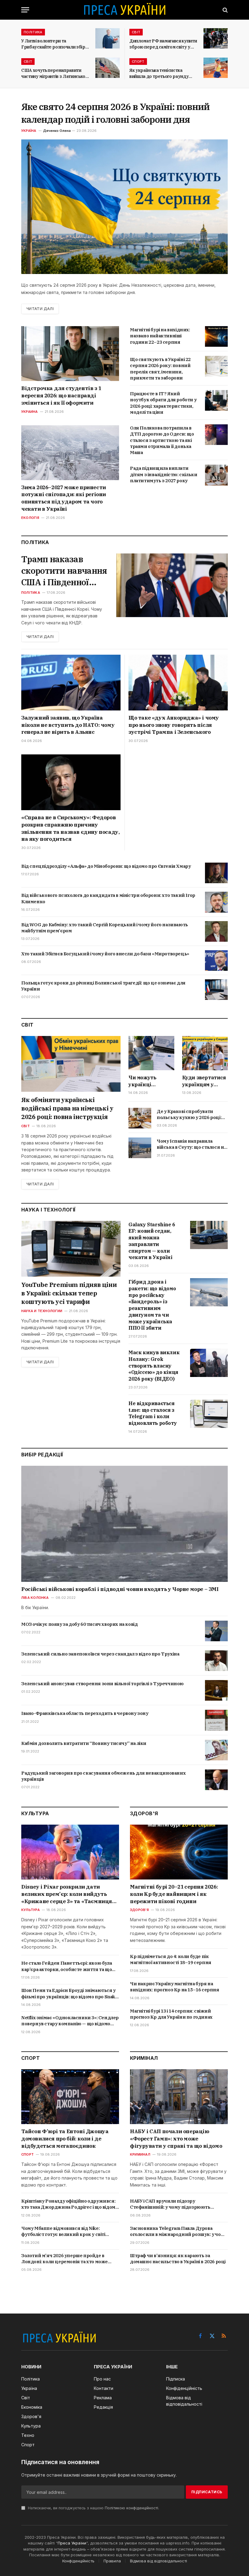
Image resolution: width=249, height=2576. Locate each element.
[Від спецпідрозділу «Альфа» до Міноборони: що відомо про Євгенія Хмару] (216, 873)
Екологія (30, 518)
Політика (33, 32)
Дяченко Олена (57, 131)
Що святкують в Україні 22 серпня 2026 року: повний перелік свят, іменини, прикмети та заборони (160, 369)
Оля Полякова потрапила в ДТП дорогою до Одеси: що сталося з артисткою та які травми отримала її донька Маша (162, 440)
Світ (136, 32)
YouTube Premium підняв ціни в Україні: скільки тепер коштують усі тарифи (69, 1293)
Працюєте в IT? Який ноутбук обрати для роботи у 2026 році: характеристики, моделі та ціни (163, 403)
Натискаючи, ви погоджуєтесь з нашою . (93, 2508)
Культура (31, 1910)
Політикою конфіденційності (131, 2508)
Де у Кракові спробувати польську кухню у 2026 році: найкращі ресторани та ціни (190, 1115)
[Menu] (25, 10)
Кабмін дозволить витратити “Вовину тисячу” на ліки (84, 1743)
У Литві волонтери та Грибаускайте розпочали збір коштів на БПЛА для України (53, 44)
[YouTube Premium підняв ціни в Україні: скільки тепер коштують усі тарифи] (71, 1249)
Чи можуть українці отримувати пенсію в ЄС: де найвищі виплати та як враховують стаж (151, 1081)
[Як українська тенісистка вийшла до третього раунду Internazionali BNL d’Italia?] (216, 68)
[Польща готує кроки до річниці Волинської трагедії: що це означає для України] (216, 990)
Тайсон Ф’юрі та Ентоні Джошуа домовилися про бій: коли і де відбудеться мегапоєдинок (65, 2139)
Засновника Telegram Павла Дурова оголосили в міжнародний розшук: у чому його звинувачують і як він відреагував (178, 2232)
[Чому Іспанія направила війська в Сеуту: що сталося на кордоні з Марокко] (140, 1148)
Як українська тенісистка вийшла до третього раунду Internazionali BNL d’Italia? (159, 74)
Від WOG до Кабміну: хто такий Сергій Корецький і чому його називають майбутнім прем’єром (105, 928)
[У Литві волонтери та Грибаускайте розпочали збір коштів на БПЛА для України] (107, 38)
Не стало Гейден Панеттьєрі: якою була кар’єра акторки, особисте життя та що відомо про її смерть (67, 1966)
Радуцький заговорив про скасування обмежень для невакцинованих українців (103, 1776)
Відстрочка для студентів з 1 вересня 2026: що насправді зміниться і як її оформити (61, 396)
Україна (29, 131)
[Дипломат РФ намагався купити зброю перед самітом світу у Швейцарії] (216, 38)
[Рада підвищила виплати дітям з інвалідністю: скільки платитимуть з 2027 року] (216, 475)
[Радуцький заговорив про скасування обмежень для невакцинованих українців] (216, 1780)
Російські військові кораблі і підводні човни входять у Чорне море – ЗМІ (120, 1589)
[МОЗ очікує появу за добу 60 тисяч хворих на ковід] (216, 1631)
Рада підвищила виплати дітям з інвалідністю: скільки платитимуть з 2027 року (164, 474)
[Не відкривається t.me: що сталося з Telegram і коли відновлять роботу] (209, 1414)
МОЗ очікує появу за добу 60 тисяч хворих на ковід (79, 1624)
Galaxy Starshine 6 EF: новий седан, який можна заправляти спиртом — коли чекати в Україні (152, 1241)
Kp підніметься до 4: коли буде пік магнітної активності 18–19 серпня (171, 1959)
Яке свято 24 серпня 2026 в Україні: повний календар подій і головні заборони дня (115, 113)
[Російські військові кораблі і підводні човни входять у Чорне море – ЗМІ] (124, 1524)
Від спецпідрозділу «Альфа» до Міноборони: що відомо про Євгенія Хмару (106, 866)
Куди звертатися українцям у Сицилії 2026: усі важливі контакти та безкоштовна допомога (204, 1081)
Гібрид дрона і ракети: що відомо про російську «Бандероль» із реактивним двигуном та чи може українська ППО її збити (152, 1305)
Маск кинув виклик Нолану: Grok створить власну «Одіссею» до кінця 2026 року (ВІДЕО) (154, 1366)
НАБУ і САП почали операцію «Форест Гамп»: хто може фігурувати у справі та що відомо (176, 2139)
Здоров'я (139, 1910)
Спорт (138, 62)
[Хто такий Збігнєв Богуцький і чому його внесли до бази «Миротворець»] (216, 961)
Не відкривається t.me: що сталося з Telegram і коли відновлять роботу (153, 1413)
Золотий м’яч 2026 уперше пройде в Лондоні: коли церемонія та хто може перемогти (65, 2259)
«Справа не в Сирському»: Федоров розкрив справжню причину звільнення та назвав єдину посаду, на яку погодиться (70, 828)
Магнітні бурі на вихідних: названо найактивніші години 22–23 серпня (160, 336)
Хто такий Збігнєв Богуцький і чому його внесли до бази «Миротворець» (105, 954)
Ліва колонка (35, 1598)
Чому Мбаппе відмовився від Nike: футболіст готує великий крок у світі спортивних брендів (63, 2232)
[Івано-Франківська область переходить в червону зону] (216, 1720)
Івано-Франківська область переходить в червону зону (85, 1713)
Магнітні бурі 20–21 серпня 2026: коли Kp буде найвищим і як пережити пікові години (174, 1894)
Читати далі (40, 309)
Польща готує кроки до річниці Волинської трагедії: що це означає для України (103, 986)
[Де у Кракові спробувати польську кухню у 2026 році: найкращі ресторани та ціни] (140, 1118)
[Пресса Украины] (124, 10)
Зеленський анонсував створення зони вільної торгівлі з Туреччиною (102, 1684)
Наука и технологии (42, 1311)
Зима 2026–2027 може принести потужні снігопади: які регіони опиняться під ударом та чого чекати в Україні (64, 498)
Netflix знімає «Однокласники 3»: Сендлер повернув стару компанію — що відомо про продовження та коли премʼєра (70, 2021)
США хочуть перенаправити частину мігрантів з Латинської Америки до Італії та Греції (54, 74)
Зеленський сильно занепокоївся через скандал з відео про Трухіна (100, 1654)
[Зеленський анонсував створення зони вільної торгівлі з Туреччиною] (216, 1690)
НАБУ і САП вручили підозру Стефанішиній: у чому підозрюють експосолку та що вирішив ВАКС (170, 2204)
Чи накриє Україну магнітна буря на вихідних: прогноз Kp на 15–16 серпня (175, 1987)
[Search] (225, 10)
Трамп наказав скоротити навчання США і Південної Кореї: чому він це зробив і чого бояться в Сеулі (64, 571)
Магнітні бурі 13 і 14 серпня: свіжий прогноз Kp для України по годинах (171, 2014)
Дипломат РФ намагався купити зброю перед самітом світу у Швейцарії (163, 44)
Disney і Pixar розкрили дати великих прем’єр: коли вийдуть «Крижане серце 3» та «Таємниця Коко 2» (67, 1894)
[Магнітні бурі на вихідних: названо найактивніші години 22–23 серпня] (216, 336)
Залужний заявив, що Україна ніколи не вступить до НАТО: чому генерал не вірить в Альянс (68, 725)
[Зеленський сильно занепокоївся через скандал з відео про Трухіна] (216, 1661)
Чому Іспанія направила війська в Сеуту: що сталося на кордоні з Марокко (191, 1144)
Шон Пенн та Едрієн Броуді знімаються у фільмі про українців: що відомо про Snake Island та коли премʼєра (70, 1994)
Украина (30, 412)
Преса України (72, 2543)
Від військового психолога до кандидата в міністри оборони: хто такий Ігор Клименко (108, 898)
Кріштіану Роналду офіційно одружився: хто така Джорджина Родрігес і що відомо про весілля (70, 2204)
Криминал (140, 2154)
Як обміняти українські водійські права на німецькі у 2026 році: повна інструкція (67, 1108)
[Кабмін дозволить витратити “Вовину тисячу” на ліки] (216, 1750)
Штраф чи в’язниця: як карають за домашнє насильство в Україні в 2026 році (178, 2259)
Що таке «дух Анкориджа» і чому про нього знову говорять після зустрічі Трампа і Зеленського (174, 725)
